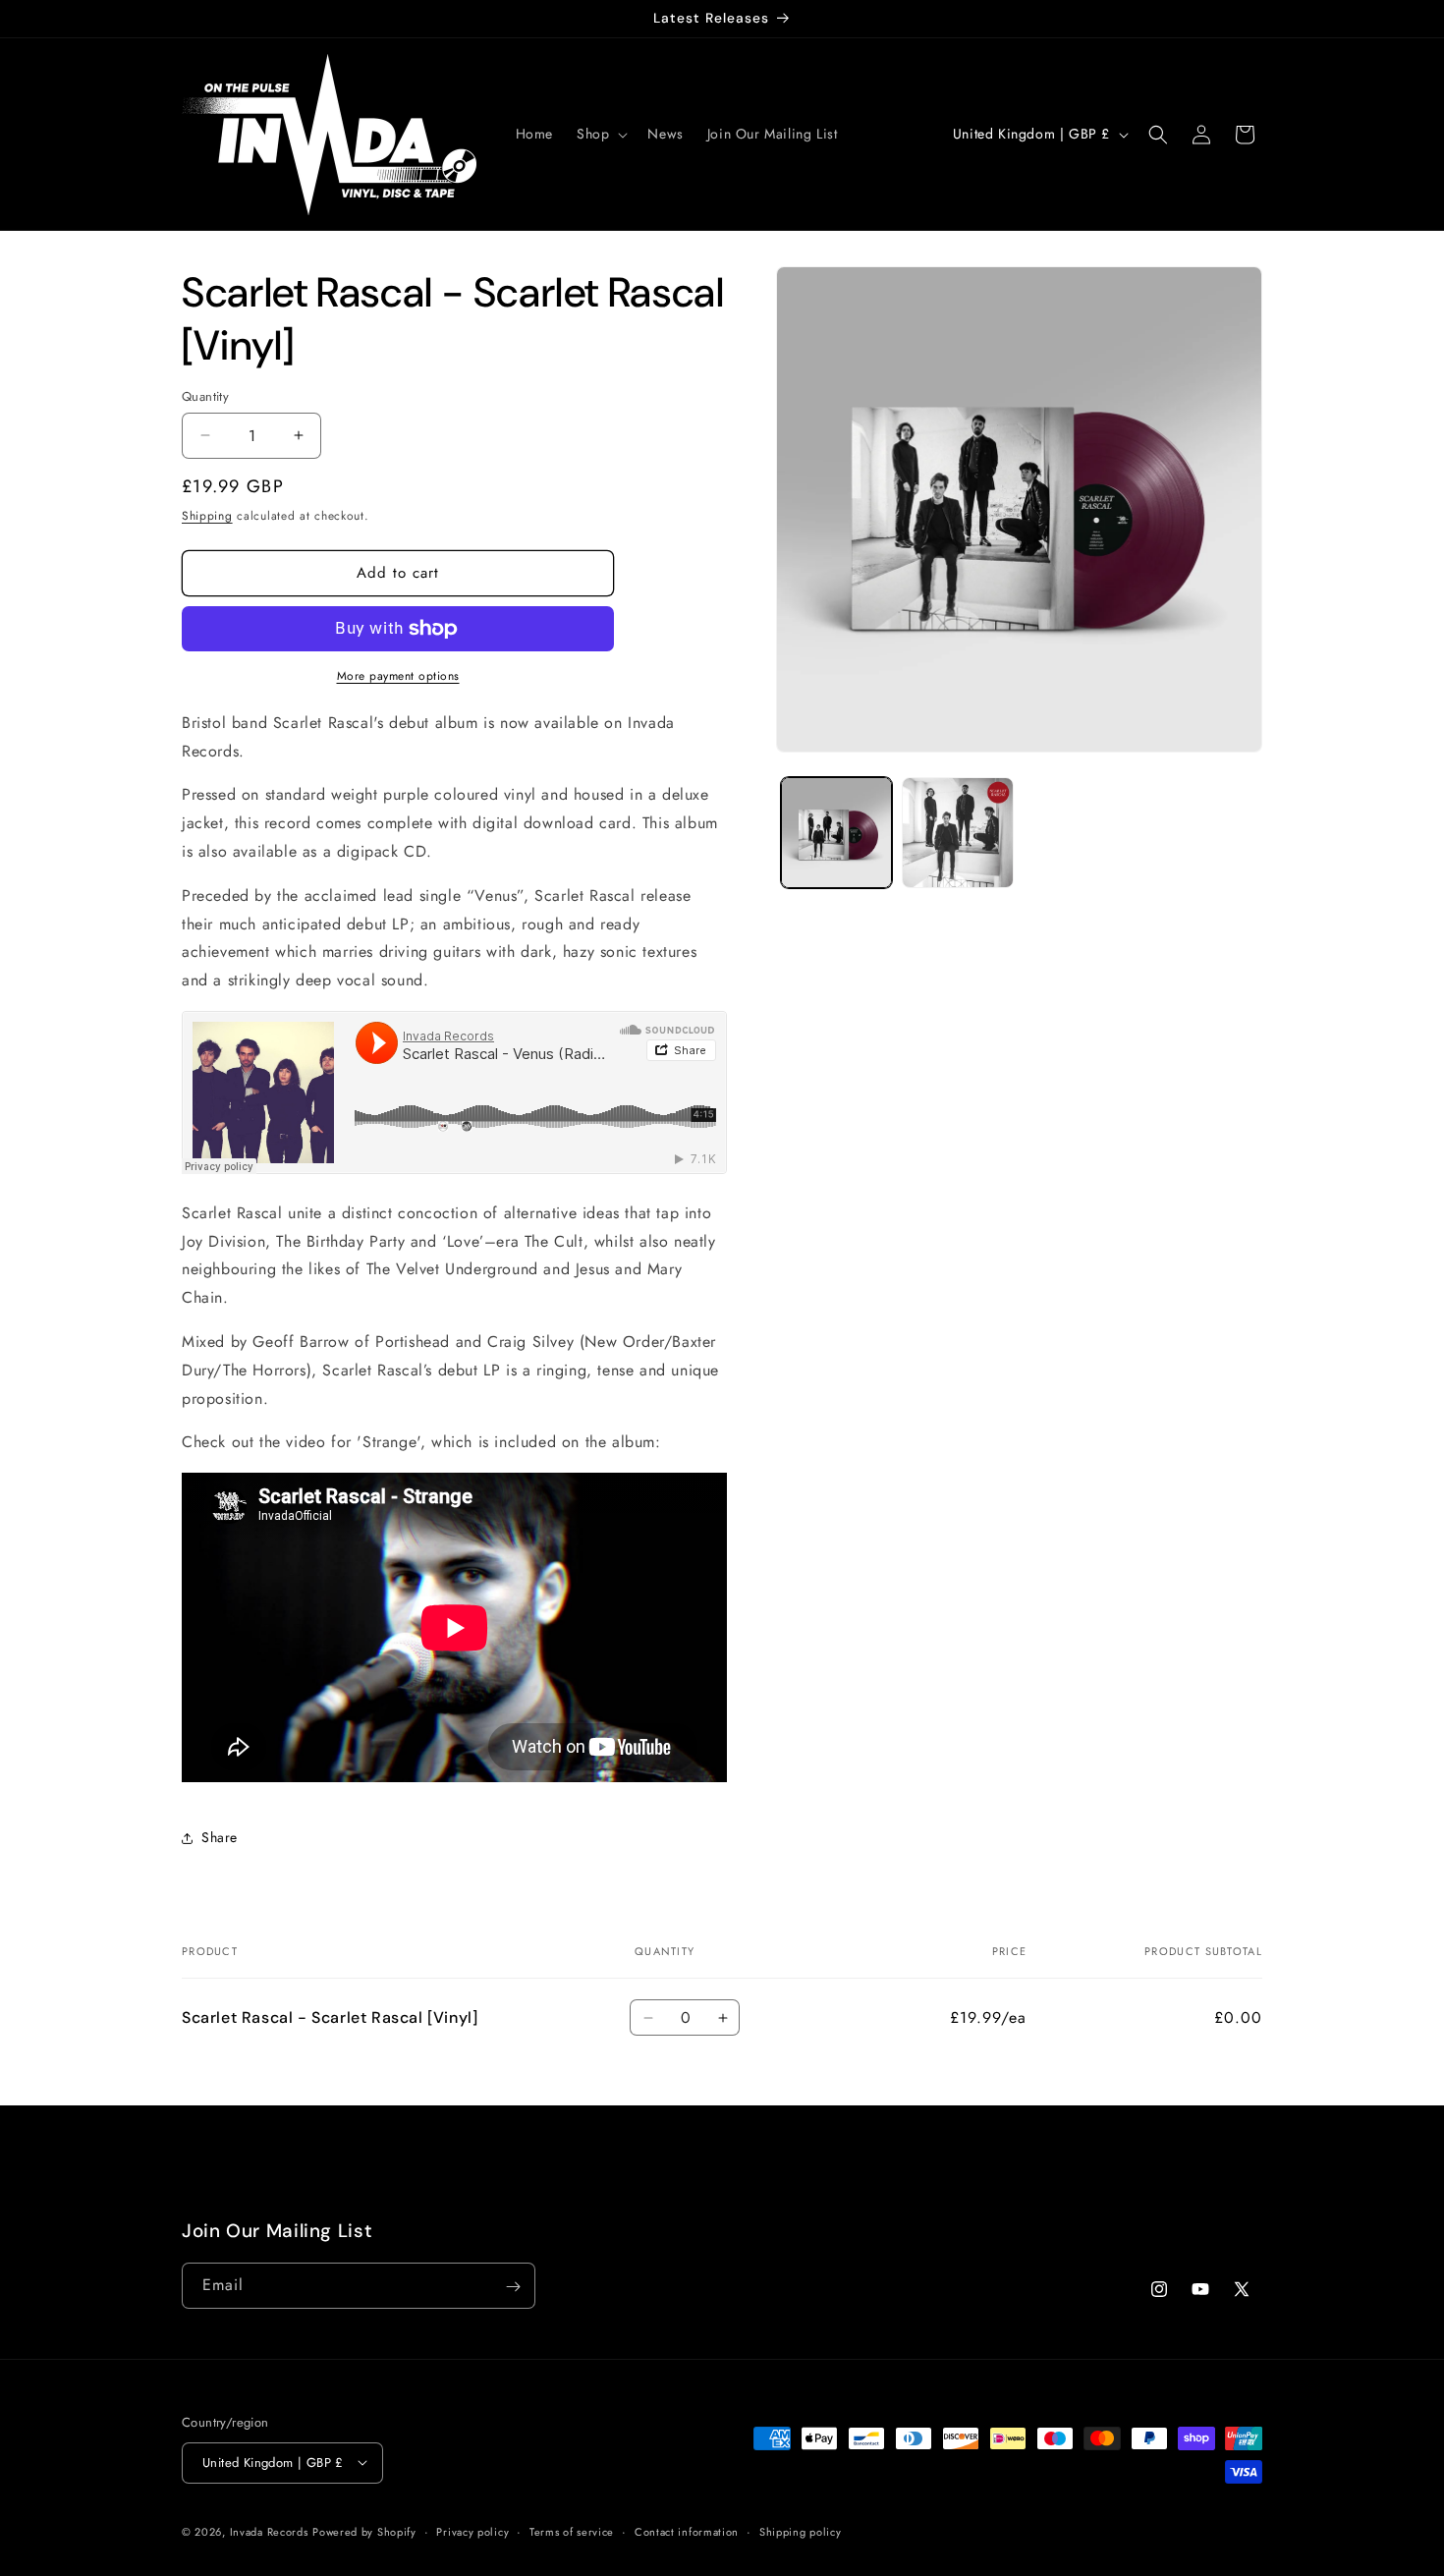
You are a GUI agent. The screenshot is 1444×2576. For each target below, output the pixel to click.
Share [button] (220, 1837)
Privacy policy (472, 2531)
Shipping (207, 516)
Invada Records (269, 2531)
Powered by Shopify (364, 2531)
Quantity (205, 396)
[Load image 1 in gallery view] (836, 833)
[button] (600, 134)
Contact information (687, 2531)
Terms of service (572, 2531)
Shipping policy (801, 2531)
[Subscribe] (513, 2287)
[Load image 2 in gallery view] (957, 833)
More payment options (398, 676)
